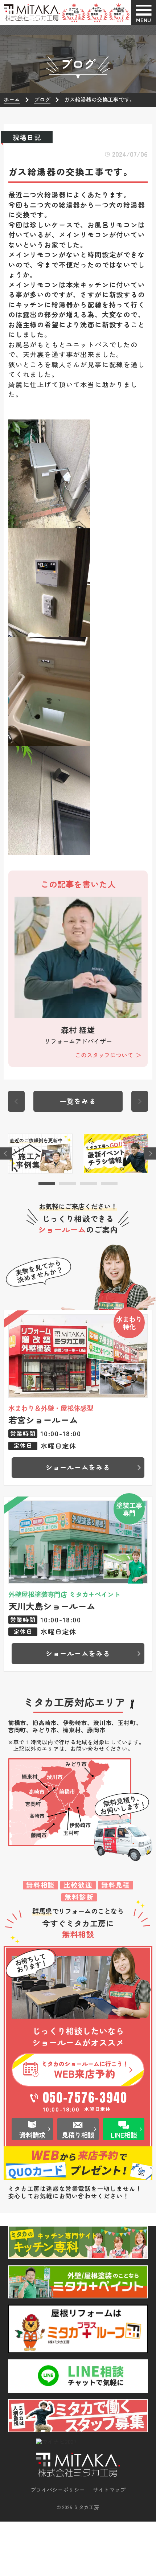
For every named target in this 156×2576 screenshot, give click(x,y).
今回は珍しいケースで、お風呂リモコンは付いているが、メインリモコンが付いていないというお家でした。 (77, 235)
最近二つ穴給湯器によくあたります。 (69, 194)
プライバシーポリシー (58, 2490)
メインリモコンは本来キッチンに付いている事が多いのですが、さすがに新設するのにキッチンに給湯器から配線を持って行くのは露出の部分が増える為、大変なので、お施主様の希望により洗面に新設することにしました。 (77, 310)
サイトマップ (109, 2490)
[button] (47, 1183)
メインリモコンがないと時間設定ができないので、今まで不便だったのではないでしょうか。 (77, 264)
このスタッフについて (104, 1055)
